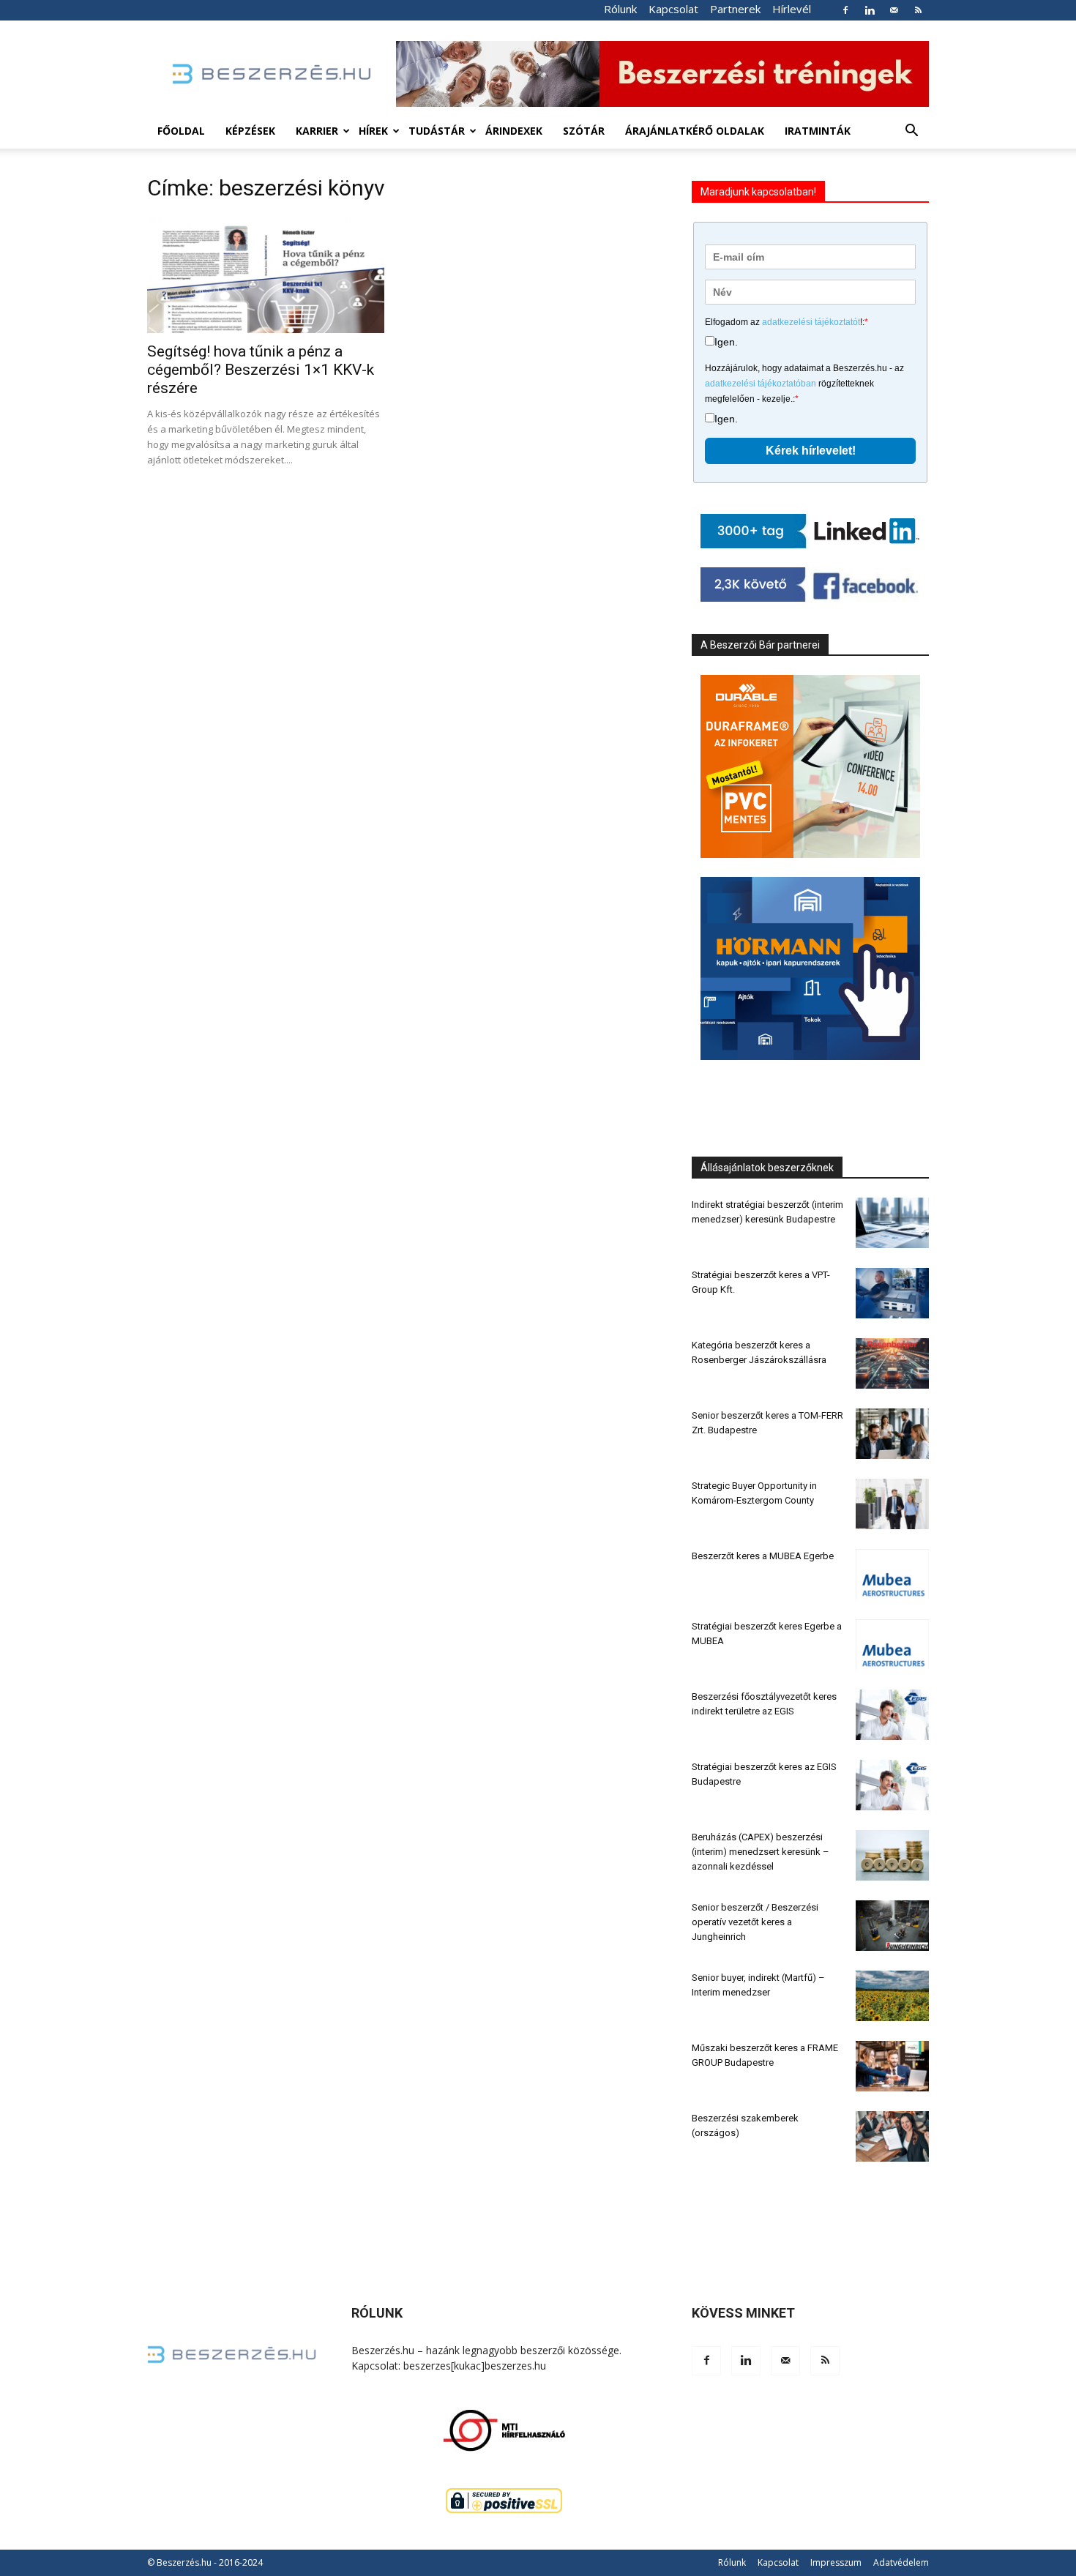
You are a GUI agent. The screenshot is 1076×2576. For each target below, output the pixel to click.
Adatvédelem (901, 2562)
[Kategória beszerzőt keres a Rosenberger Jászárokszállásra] (892, 1363)
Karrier (317, 131)
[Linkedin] (870, 10)
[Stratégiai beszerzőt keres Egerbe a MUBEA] (892, 1644)
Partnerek (735, 9)
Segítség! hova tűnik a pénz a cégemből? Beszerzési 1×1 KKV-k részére (261, 370)
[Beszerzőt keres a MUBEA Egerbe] (892, 1574)
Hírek (373, 131)
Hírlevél (792, 9)
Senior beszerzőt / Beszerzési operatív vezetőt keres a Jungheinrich (755, 1922)
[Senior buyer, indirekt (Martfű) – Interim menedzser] (892, 1996)
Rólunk (620, 9)
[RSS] (918, 10)
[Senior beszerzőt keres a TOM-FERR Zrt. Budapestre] (892, 1434)
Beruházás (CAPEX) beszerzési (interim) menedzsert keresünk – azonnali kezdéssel (761, 1852)
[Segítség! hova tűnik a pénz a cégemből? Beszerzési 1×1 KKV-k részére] (266, 275)
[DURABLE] (810, 766)
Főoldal (181, 131)
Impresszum (836, 2562)
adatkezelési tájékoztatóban (761, 384)
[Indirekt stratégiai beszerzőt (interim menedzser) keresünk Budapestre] (892, 1223)
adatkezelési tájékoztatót (811, 322)
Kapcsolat (673, 9)
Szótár (584, 131)
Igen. (726, 342)
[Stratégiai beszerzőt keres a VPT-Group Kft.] (892, 1293)
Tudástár (437, 131)
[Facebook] (845, 10)
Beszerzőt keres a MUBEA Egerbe (763, 1556)
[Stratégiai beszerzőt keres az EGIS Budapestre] (892, 1785)
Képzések (250, 131)
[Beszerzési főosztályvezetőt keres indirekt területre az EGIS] (892, 1715)
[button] (911, 132)
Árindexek (514, 131)
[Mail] (894, 10)
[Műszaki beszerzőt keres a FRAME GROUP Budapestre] (892, 2066)
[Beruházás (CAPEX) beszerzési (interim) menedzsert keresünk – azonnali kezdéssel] (892, 1855)
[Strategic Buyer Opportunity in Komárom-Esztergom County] (892, 1504)
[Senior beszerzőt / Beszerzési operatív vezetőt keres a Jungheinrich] (892, 1926)
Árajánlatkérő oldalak (695, 131)
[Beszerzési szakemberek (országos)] (892, 2136)
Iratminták (818, 131)
